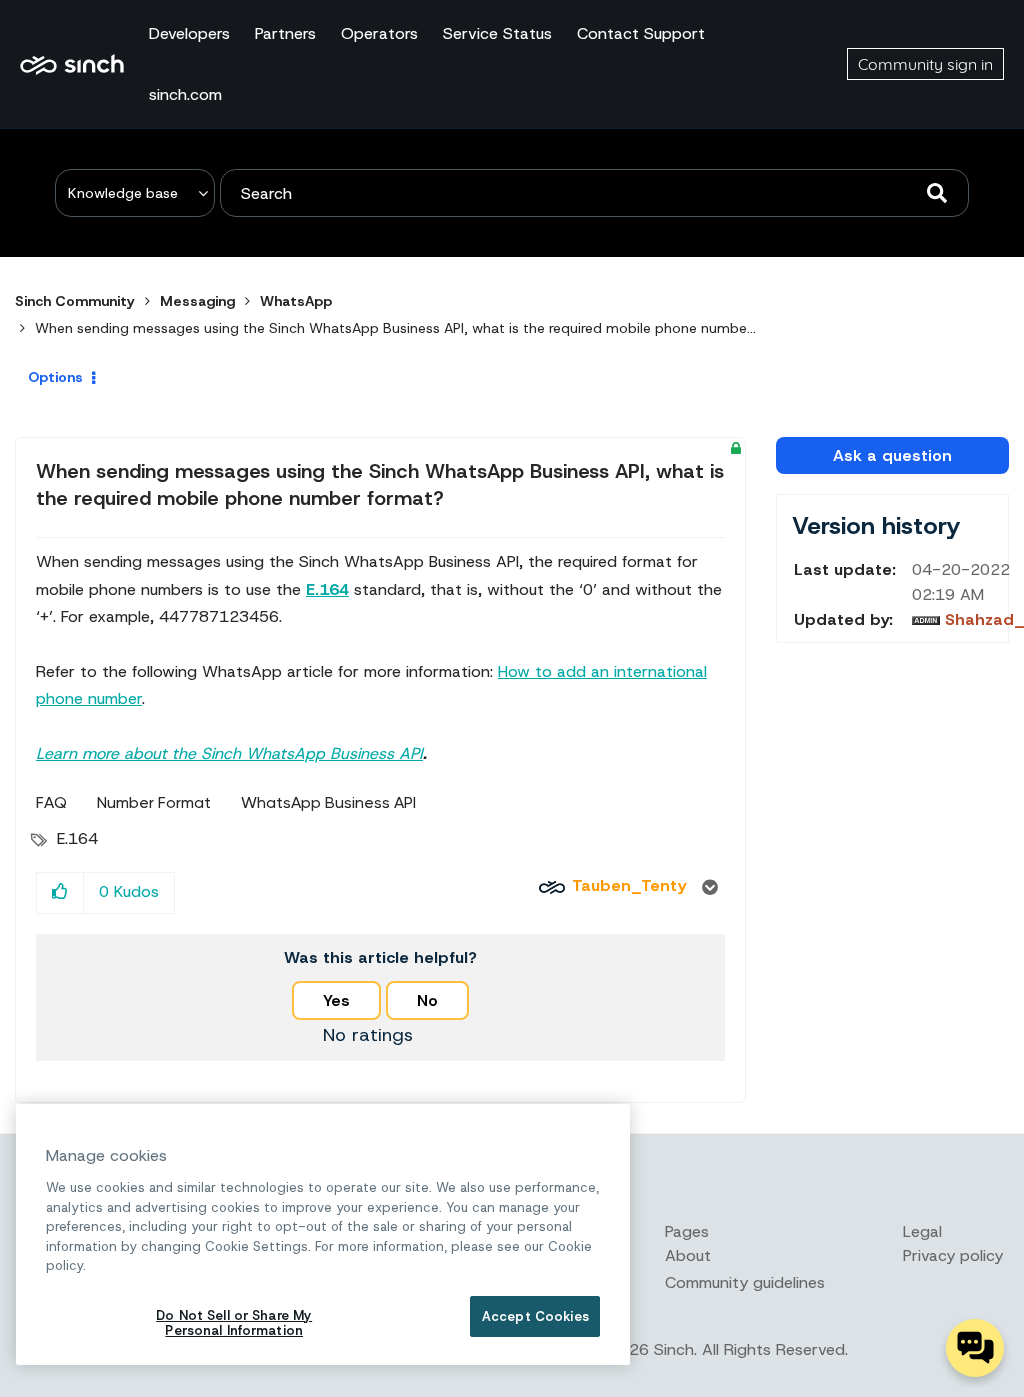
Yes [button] (336, 1000)
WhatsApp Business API (328, 803)
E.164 (77, 838)
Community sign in (925, 64)
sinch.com (185, 94)
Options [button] (55, 377)
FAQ (51, 803)
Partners (285, 33)
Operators (379, 33)
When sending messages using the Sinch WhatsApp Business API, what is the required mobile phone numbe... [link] (395, 328)
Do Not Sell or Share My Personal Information (234, 1323)
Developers (189, 33)
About (688, 1255)
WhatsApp (296, 301)
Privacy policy (953, 1255)
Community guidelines (745, 1282)
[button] (60, 892)
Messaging (197, 301)
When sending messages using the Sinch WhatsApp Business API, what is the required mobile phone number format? (380, 484)
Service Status (497, 33)
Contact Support (641, 33)
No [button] (427, 1000)
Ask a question (892, 455)
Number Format (154, 803)
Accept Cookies (535, 1316)
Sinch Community (72, 64)
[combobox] (594, 193)
